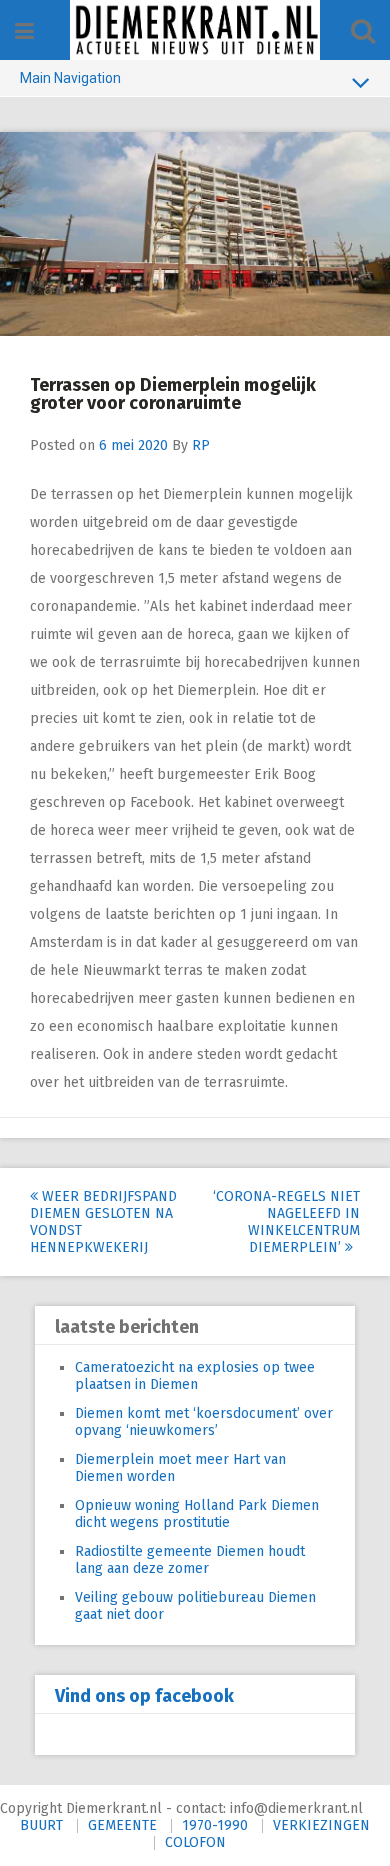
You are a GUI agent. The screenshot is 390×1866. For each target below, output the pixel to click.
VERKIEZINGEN (321, 1825)
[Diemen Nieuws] (195, 30)
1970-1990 (215, 1825)
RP (201, 445)
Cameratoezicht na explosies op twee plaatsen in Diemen (195, 1376)
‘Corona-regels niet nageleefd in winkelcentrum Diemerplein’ (286, 1222)
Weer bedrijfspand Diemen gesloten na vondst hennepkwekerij (103, 1222)
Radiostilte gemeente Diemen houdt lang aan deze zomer (190, 1560)
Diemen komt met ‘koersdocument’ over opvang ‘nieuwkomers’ (204, 1422)
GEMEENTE (122, 1825)
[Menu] (24, 31)
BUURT (41, 1825)
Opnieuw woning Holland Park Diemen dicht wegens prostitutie (197, 1514)
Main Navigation (70, 78)
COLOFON (195, 1842)
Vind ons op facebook (144, 1696)
